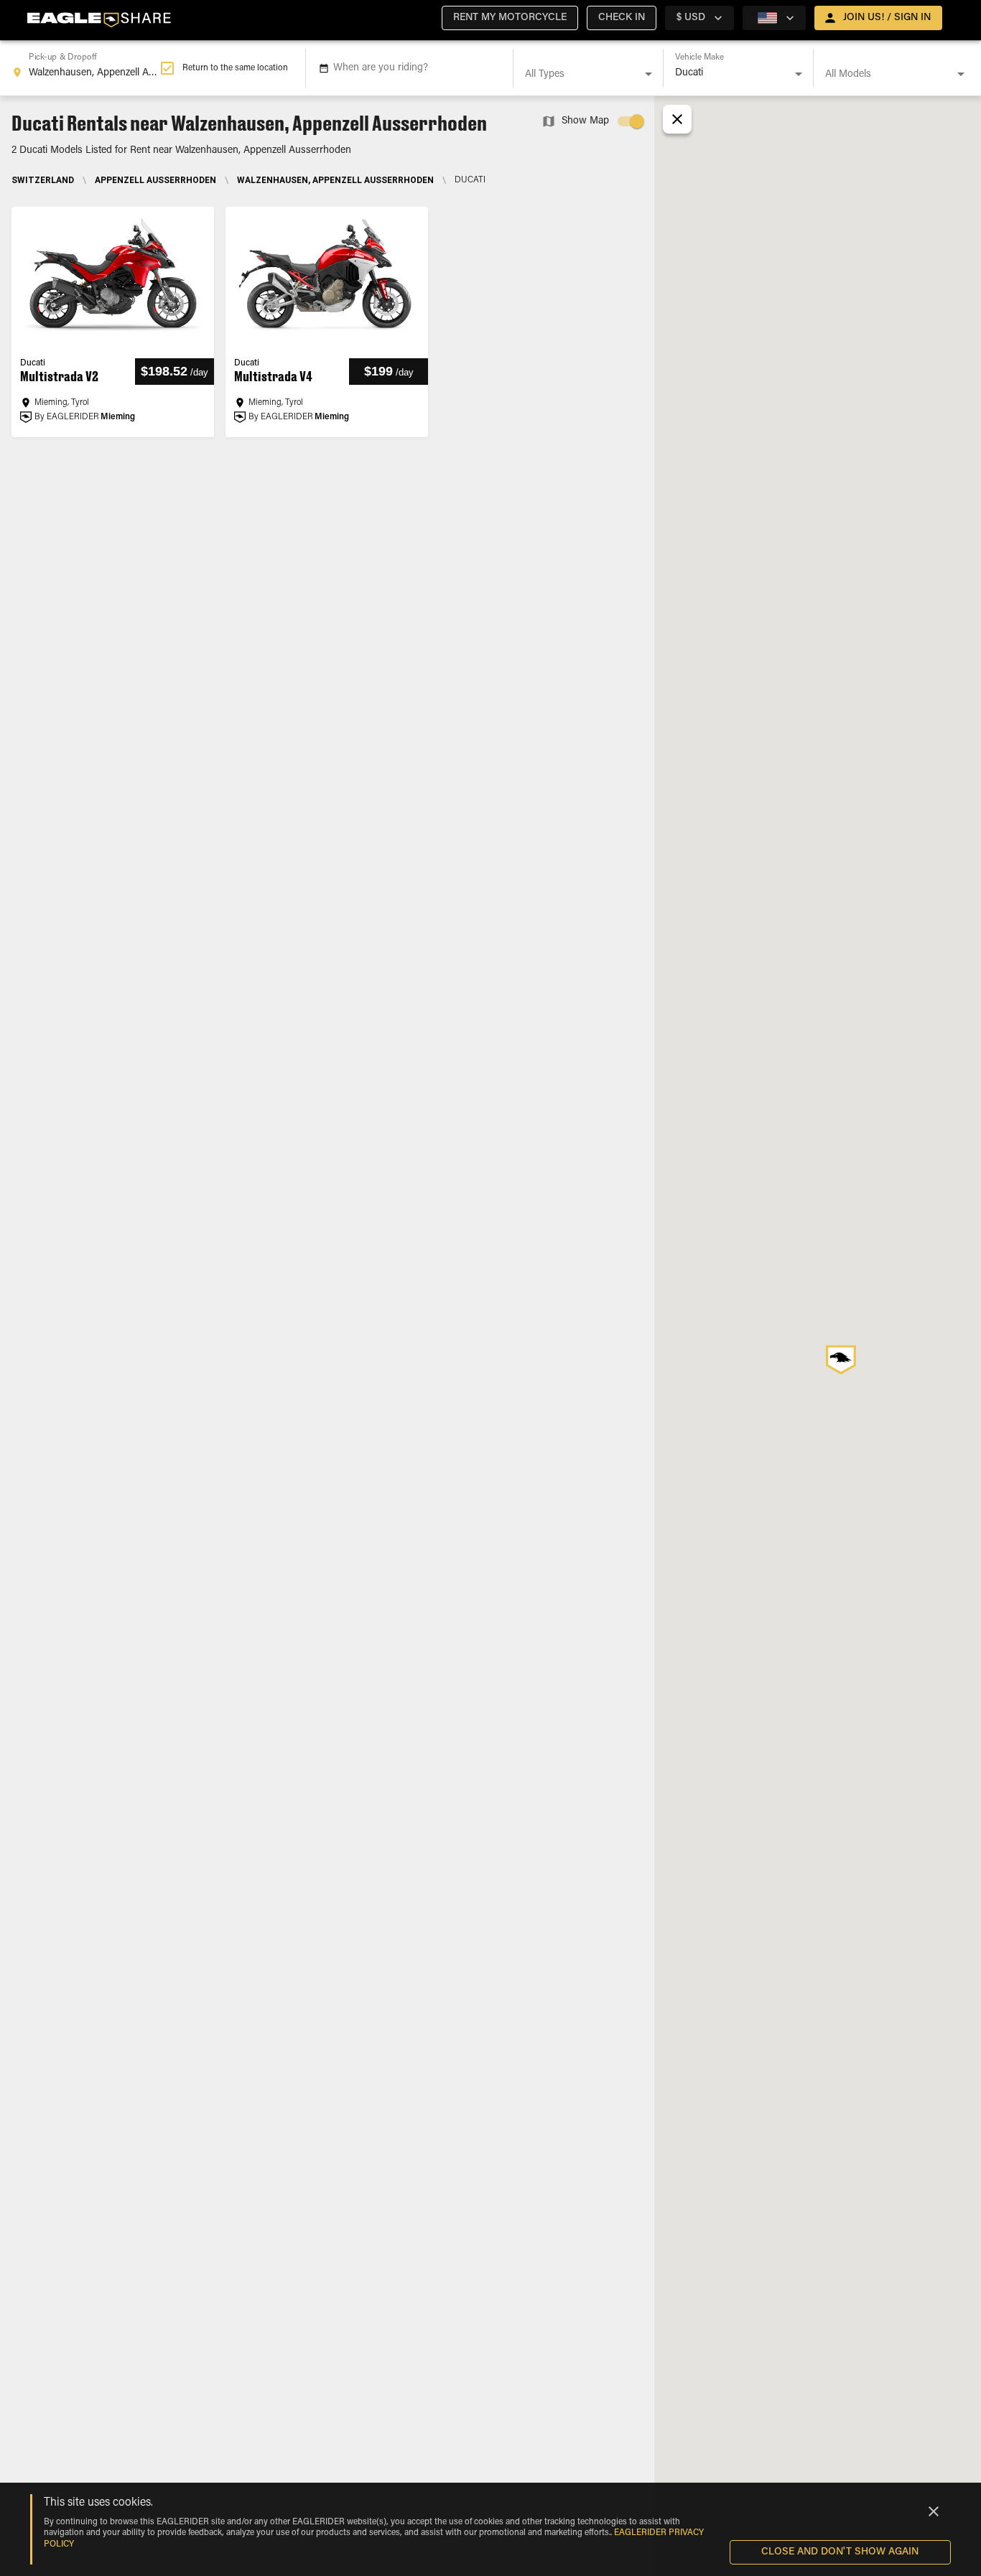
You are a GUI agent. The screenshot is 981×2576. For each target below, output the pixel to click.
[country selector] (774, 18)
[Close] (934, 2511)
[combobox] (86, 68)
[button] (510, 18)
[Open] (648, 74)
